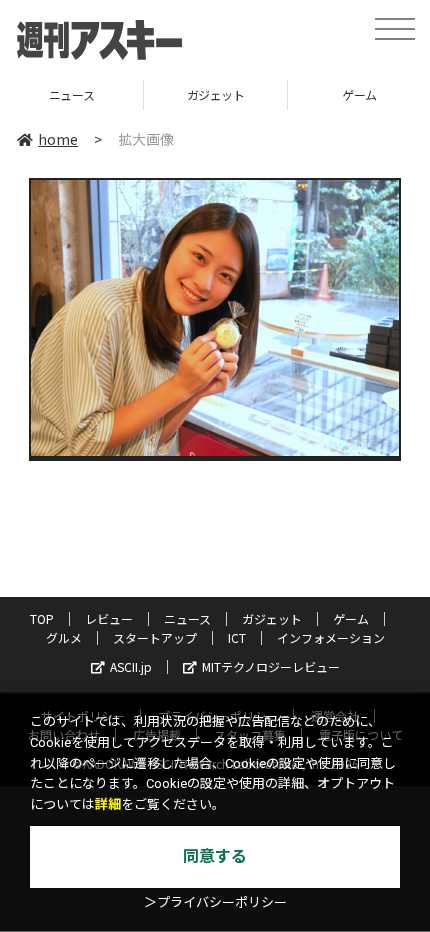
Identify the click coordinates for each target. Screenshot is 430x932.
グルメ (64, 637)
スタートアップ (155, 637)
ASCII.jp (131, 666)
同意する (215, 856)
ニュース (187, 618)
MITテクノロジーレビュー (271, 666)
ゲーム (295, 94)
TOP (42, 618)
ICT (237, 637)
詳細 (108, 804)
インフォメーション (331, 637)
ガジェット (152, 94)
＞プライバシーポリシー (215, 902)
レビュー (109, 618)
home (58, 139)
